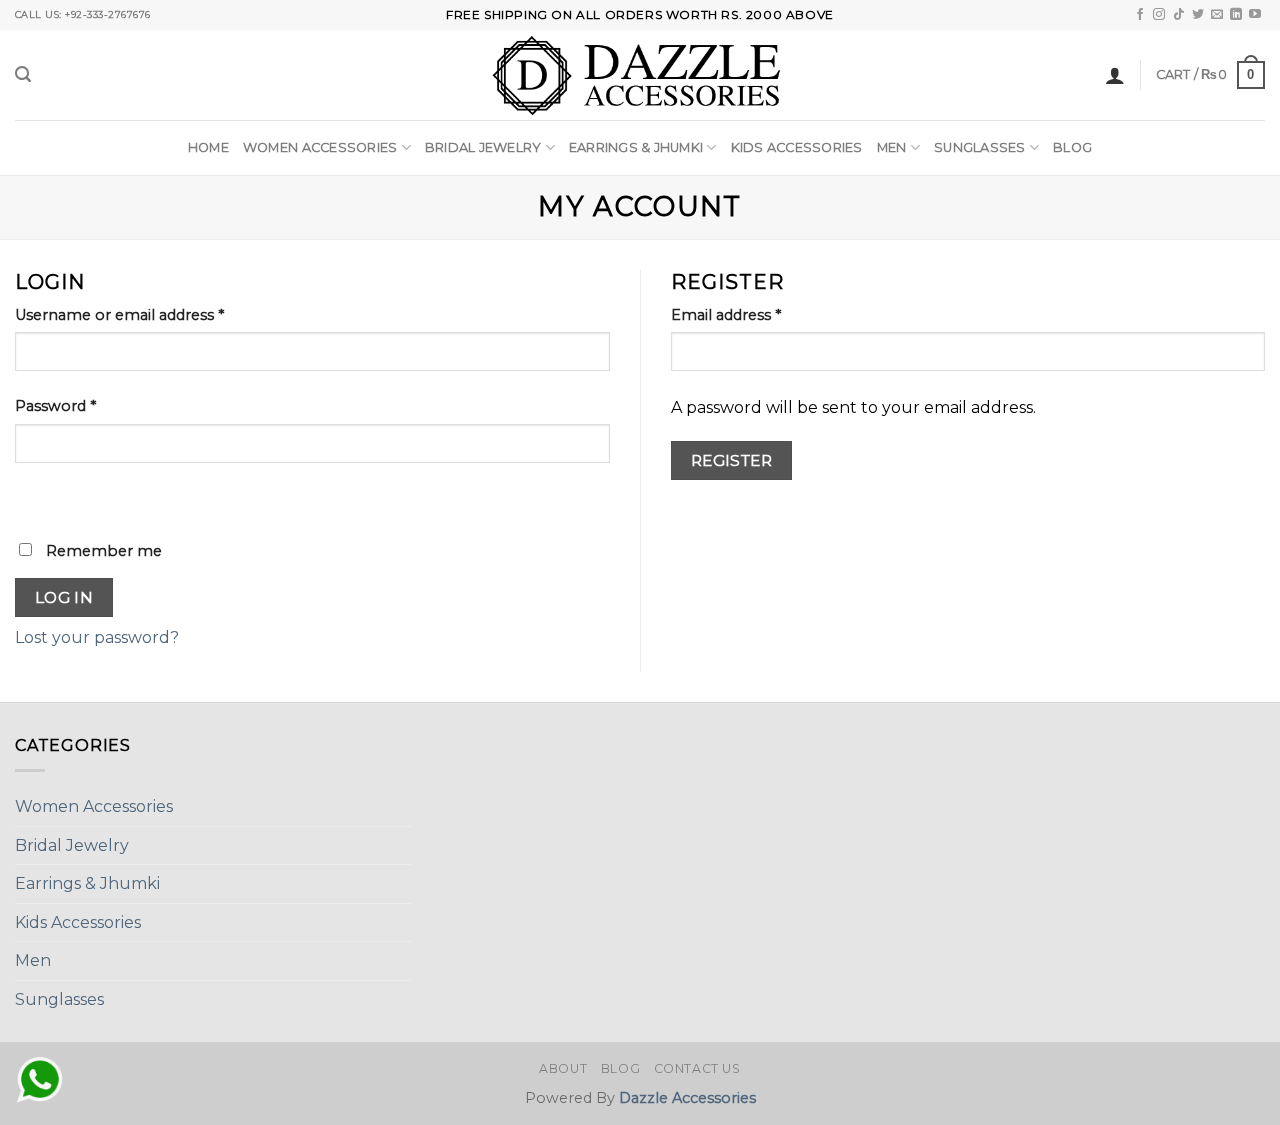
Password (55, 406)
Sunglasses (980, 147)
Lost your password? (97, 637)
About (563, 1068)
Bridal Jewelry (483, 147)
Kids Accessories (797, 147)
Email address (726, 315)
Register (732, 460)
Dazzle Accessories (687, 1098)
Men (892, 147)
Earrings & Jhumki (636, 147)
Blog (1072, 147)
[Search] (23, 74)
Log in (64, 597)
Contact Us (697, 1068)
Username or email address (119, 315)
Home (208, 147)
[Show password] (34, 497)
